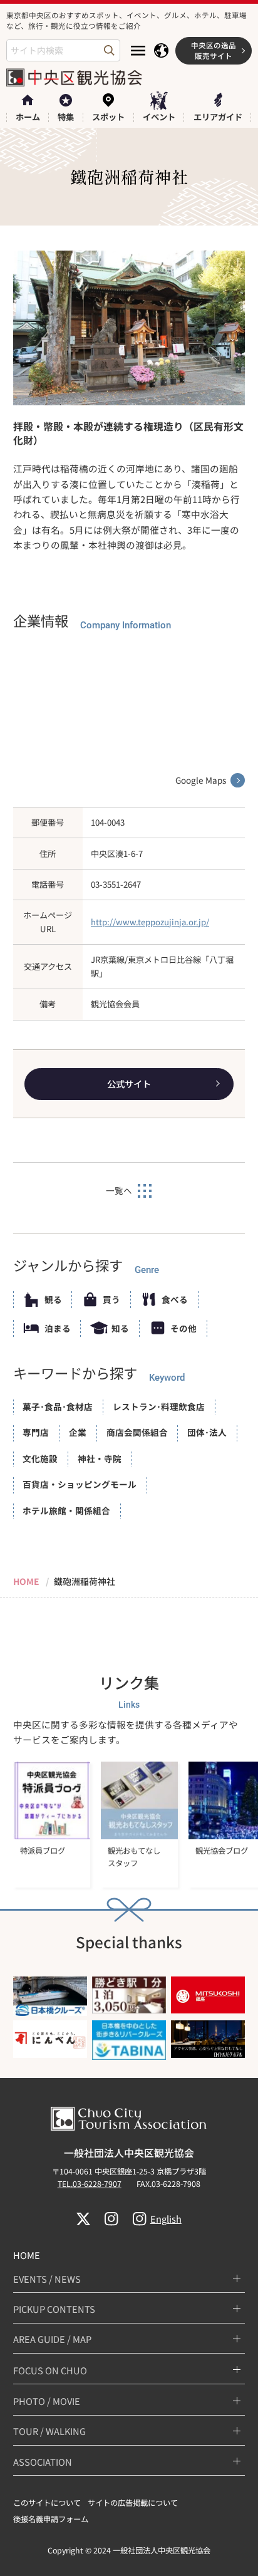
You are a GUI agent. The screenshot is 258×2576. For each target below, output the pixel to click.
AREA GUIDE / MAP (52, 2339)
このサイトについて (47, 2503)
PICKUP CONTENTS (54, 2309)
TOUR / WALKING (49, 2431)
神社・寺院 (100, 1458)
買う (111, 1299)
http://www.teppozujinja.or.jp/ (150, 922)
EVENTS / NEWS (47, 2279)
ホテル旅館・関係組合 (66, 1510)
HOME (27, 2255)
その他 (183, 1328)
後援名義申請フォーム (51, 2519)
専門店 (36, 1432)
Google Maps (201, 780)
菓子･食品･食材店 (58, 1406)
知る (120, 1328)
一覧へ (119, 1190)
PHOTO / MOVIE (47, 2401)
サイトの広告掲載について (133, 2503)
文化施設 (40, 1458)
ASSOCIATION (43, 2462)
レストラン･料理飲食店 (159, 1406)
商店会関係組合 (137, 1432)
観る (53, 1299)
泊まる (58, 1328)
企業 (78, 1432)
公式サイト (129, 1083)
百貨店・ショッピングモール (80, 1484)
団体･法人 (207, 1432)
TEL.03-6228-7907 (90, 2184)
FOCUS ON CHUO (50, 2370)
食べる (175, 1299)
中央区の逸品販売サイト (214, 50)
